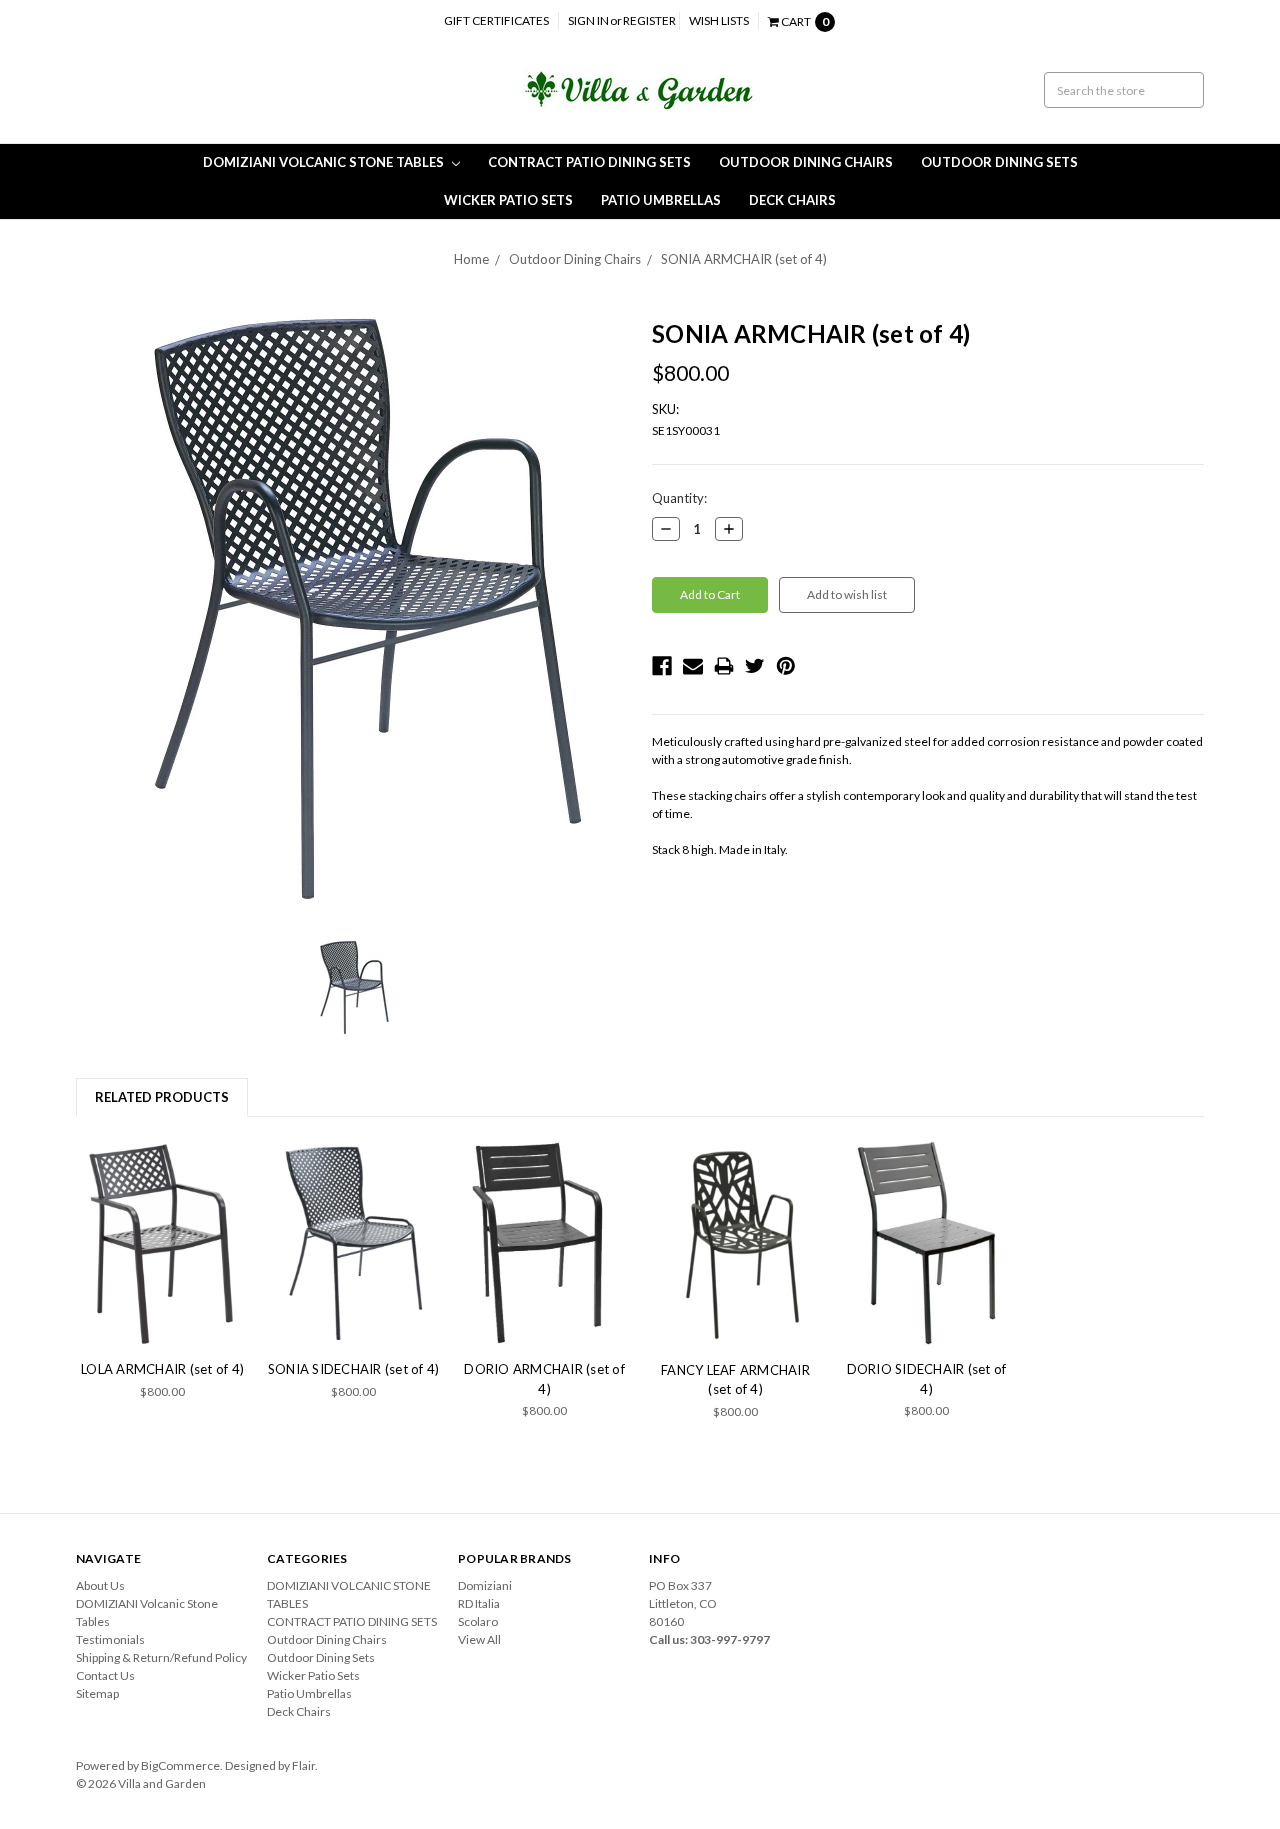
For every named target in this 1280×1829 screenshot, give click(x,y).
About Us (100, 1585)
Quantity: (679, 498)
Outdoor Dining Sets (999, 162)
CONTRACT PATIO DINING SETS (589, 162)
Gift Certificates (496, 20)
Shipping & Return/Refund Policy (161, 1657)
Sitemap (97, 1693)
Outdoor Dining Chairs (806, 162)
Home (471, 259)
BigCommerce (180, 1765)
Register (649, 20)
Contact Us (105, 1675)
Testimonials (110, 1639)
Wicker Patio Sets (508, 200)
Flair (303, 1765)
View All (479, 1639)
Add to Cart (163, 1243)
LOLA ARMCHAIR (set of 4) (162, 1369)
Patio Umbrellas (661, 200)
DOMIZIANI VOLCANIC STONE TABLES (325, 162)
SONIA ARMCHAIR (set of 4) (744, 259)
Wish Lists (719, 20)
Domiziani (485, 1585)
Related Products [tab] (162, 1097)
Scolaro (478, 1621)
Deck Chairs (792, 200)
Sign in (588, 20)
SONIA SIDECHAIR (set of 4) (354, 1369)
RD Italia (479, 1603)
